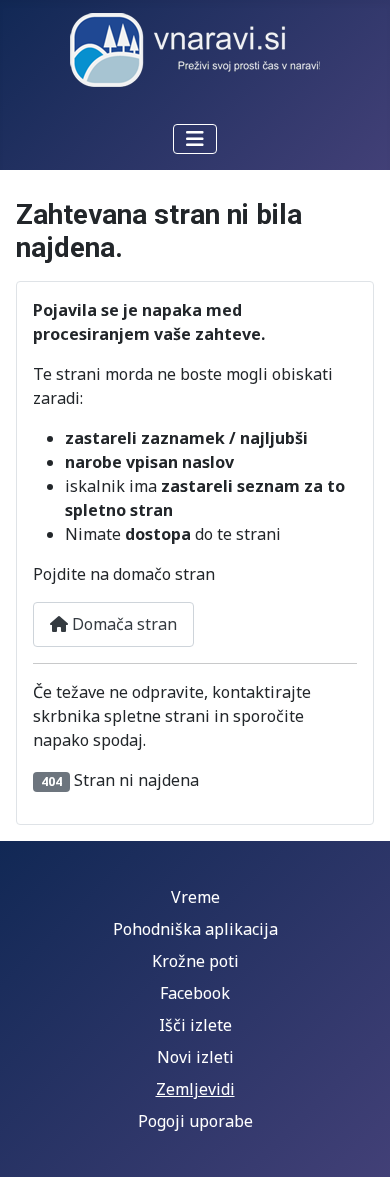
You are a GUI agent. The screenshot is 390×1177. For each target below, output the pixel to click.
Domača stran (122, 624)
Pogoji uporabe (195, 1121)
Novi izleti (195, 1057)
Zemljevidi (195, 1089)
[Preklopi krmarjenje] (195, 139)
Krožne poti (195, 961)
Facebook (195, 993)
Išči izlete (195, 1025)
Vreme (195, 897)
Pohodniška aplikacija (195, 929)
